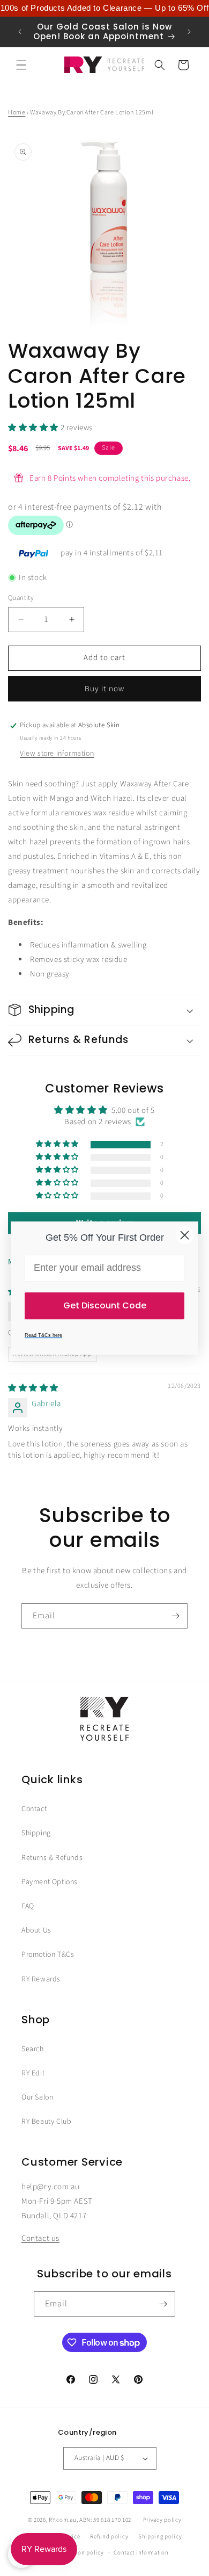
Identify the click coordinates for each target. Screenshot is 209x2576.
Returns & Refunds (52, 1858)
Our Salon (37, 2097)
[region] (104, 8)
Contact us (40, 2238)
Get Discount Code (105, 1305)
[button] (21, 65)
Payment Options (50, 1882)
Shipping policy (160, 2537)
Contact (34, 1809)
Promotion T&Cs (48, 1955)
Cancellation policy (77, 2553)
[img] (33, 1388)
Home (17, 113)
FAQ (28, 1906)
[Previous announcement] (20, 32)
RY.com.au (62, 2520)
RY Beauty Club (46, 2122)
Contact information (141, 2553)
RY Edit (33, 2073)
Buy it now (104, 689)
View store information (57, 754)
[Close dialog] (185, 1235)
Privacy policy (162, 2520)
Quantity (21, 598)
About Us (36, 1930)
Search (33, 2049)
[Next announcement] (189, 32)
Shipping (36, 1833)
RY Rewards (41, 1979)
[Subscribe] (175, 1616)
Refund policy (109, 2537)
